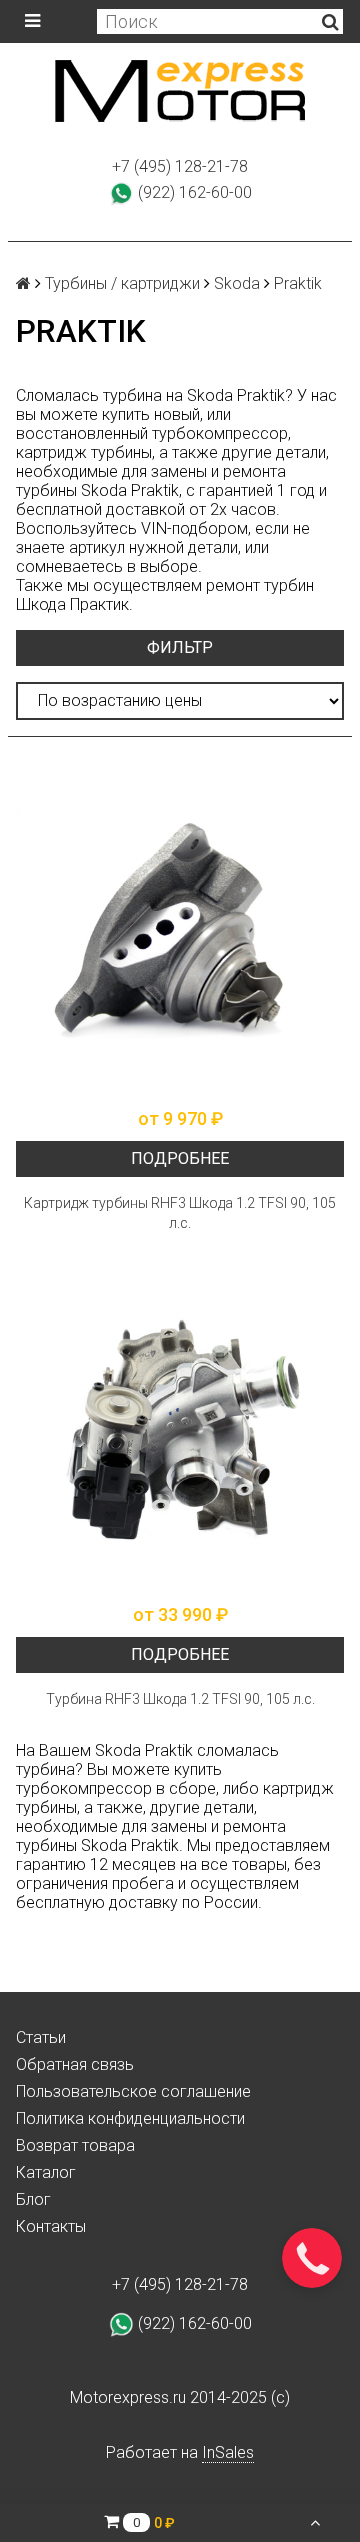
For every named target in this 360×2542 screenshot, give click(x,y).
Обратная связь (75, 2064)
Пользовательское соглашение (133, 2091)
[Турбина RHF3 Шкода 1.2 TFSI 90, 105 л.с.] (180, 1429)
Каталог (46, 2172)
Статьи (41, 2037)
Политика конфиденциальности (130, 2118)
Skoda (237, 283)
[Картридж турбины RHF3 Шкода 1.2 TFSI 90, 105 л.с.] (180, 933)
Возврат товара (75, 2145)
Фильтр (180, 647)
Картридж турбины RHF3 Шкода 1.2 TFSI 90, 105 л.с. (180, 1213)
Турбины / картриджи (122, 283)
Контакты (51, 2226)
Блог (33, 2199)
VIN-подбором (194, 528)
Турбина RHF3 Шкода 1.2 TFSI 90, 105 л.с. (180, 1699)
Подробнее (180, 1158)
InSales (228, 2452)
